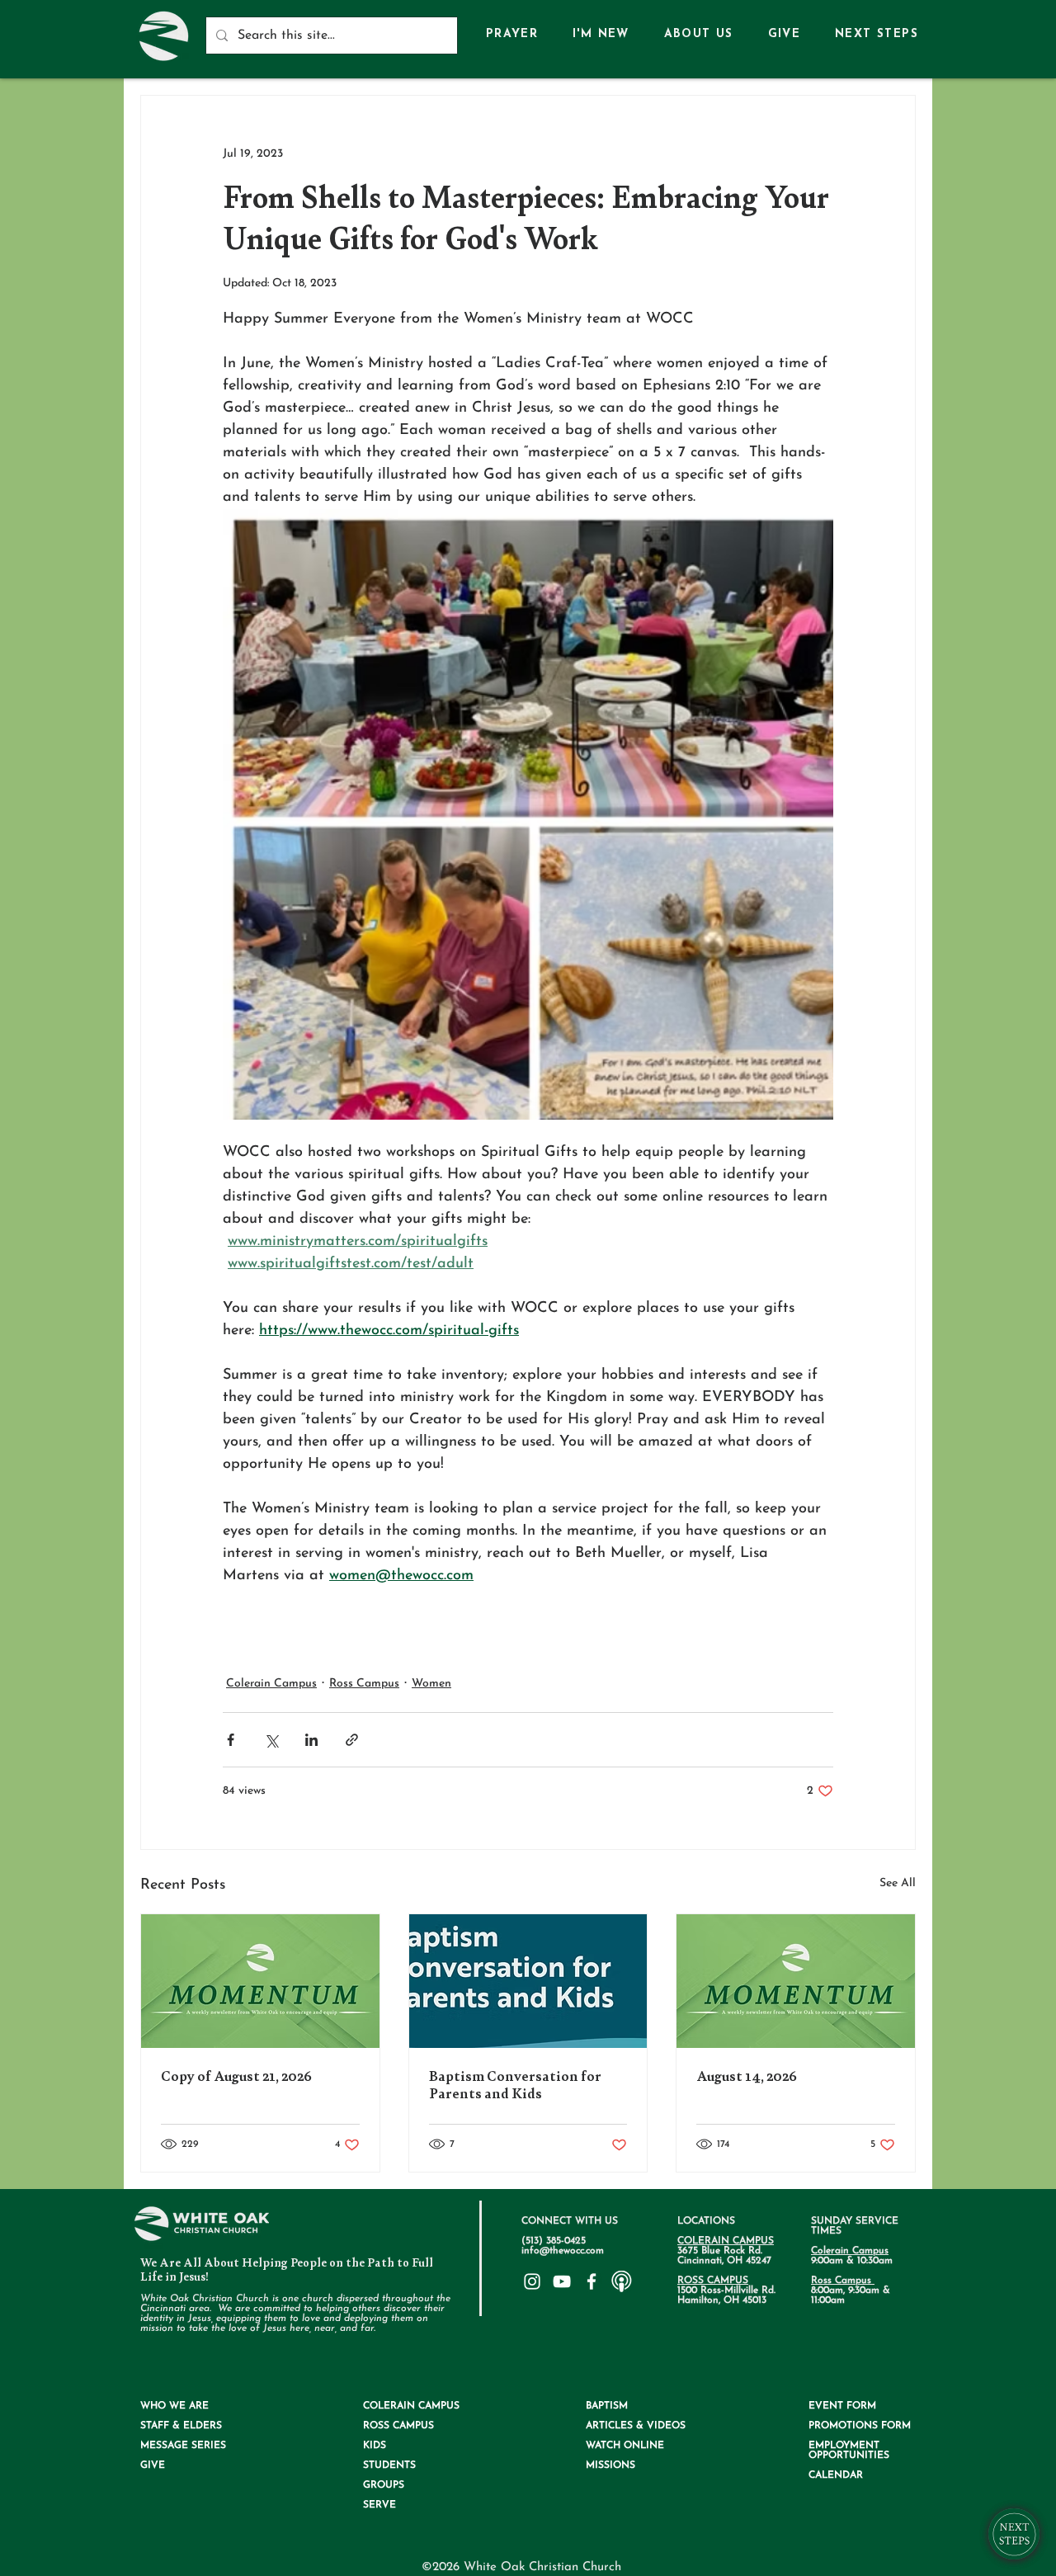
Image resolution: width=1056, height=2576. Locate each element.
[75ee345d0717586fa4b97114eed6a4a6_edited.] (621, 2281)
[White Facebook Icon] (592, 2281)
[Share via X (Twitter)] (271, 1740)
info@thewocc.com (563, 2251)
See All (898, 1883)
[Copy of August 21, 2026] (260, 1981)
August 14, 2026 (747, 2076)
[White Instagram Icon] (532, 2281)
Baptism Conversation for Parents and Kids (515, 2085)
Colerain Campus (271, 1684)
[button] (699, 35)
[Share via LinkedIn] (311, 1740)
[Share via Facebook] (231, 1740)
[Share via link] (352, 1740)
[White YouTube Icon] (562, 2281)
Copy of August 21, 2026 (236, 2076)
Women (431, 1684)
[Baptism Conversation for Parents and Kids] (528, 1981)
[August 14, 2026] (796, 1981)
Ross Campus (364, 1684)
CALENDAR (836, 2475)
